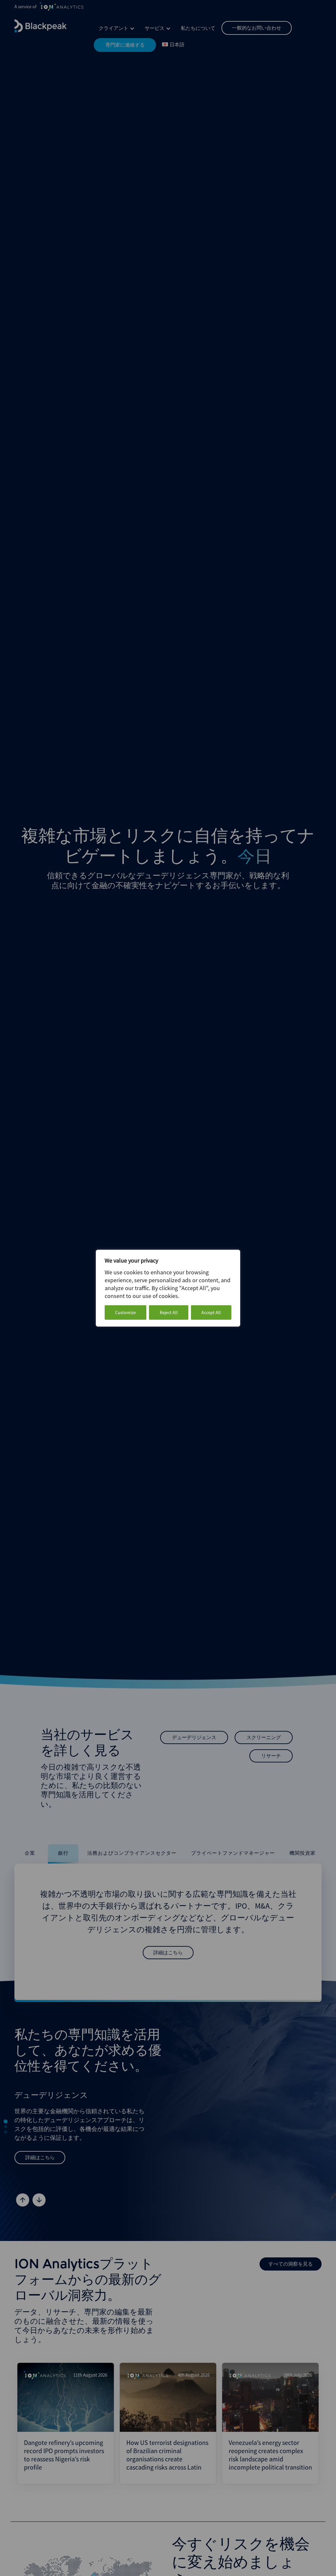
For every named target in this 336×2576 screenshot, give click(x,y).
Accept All (211, 1312)
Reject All (169, 1312)
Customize (126, 1312)
